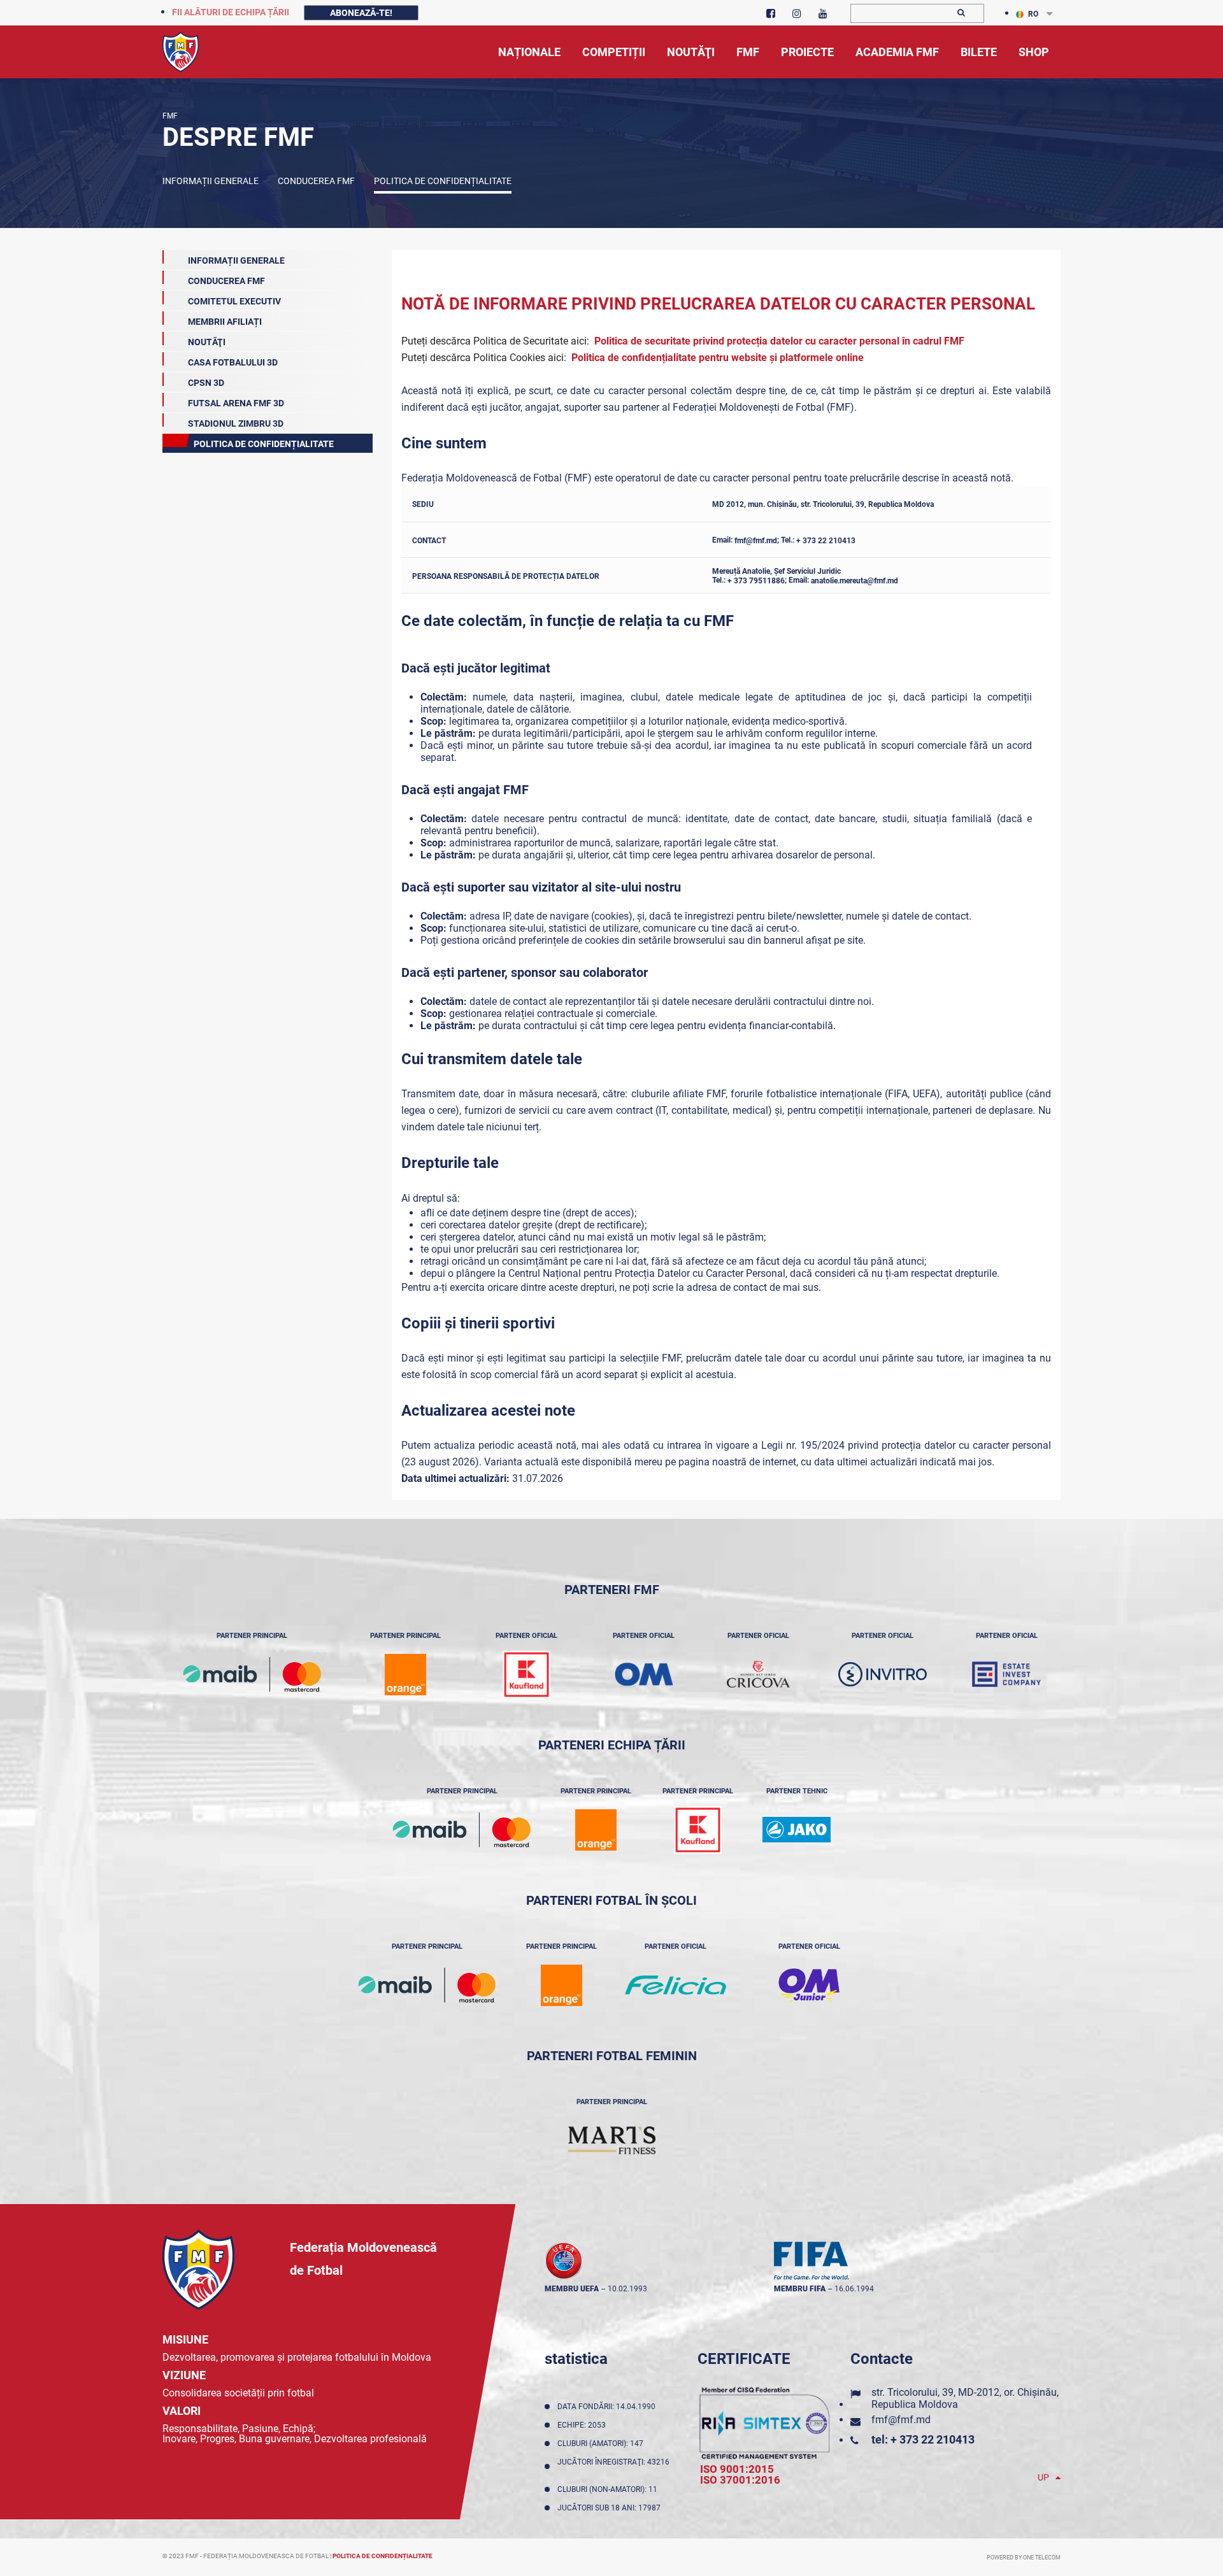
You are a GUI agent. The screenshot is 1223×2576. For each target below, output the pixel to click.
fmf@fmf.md (756, 540)
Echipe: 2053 (583, 2425)
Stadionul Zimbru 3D (236, 423)
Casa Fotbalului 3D (233, 362)
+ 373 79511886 (756, 580)
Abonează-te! (361, 13)
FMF (170, 116)
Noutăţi (207, 342)
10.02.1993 (627, 2289)
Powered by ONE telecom (1024, 2558)
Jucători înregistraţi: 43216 (613, 2466)
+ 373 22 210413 (826, 540)
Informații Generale (211, 181)
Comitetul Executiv (234, 301)
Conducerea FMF (316, 181)
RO (1033, 14)
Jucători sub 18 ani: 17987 (611, 2508)
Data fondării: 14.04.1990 (608, 2407)
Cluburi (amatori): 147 (602, 2444)
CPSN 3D (206, 383)
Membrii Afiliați (225, 322)
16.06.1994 (854, 2289)
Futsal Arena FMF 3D (236, 403)
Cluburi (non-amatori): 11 (609, 2489)
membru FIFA (800, 2289)
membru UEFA (572, 2289)
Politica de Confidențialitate (443, 181)
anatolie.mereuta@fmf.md (855, 580)
